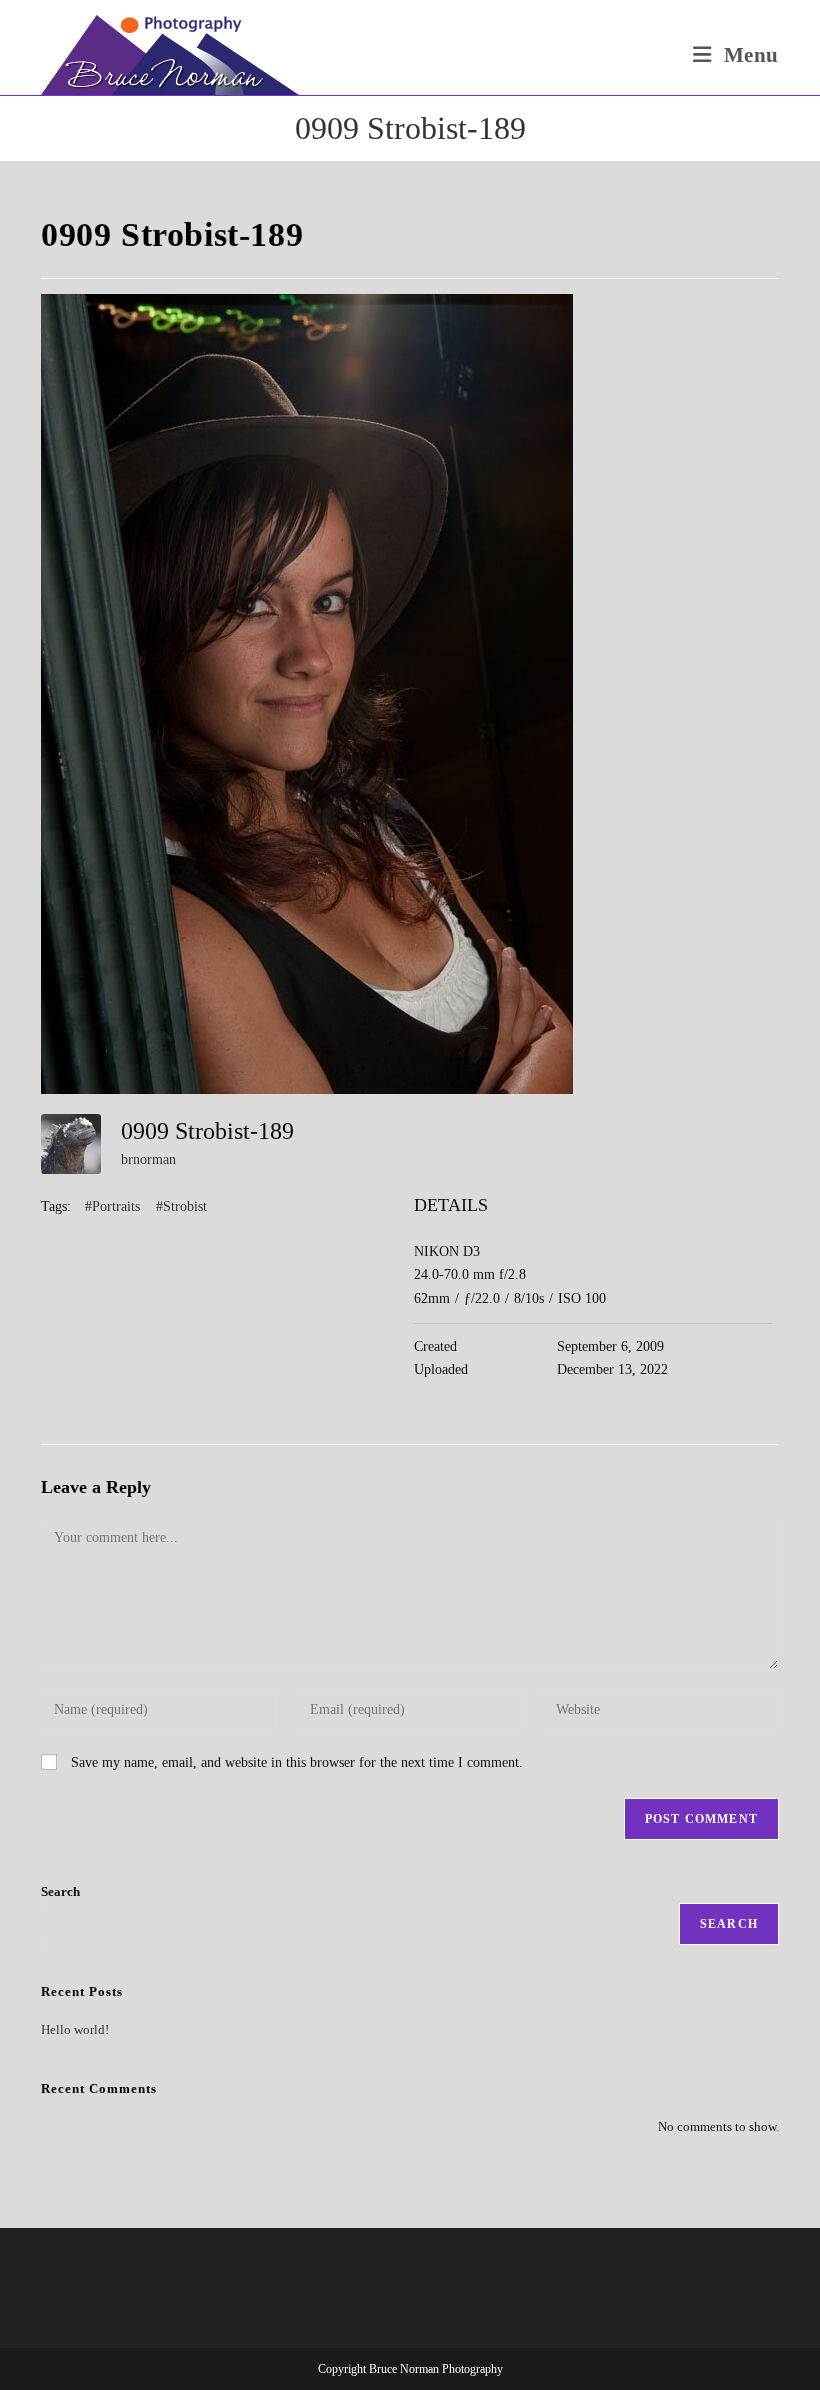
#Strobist (181, 1206)
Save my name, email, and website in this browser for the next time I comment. (297, 1762)
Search (60, 1891)
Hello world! (75, 2029)
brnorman (148, 1159)
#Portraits (112, 1206)
